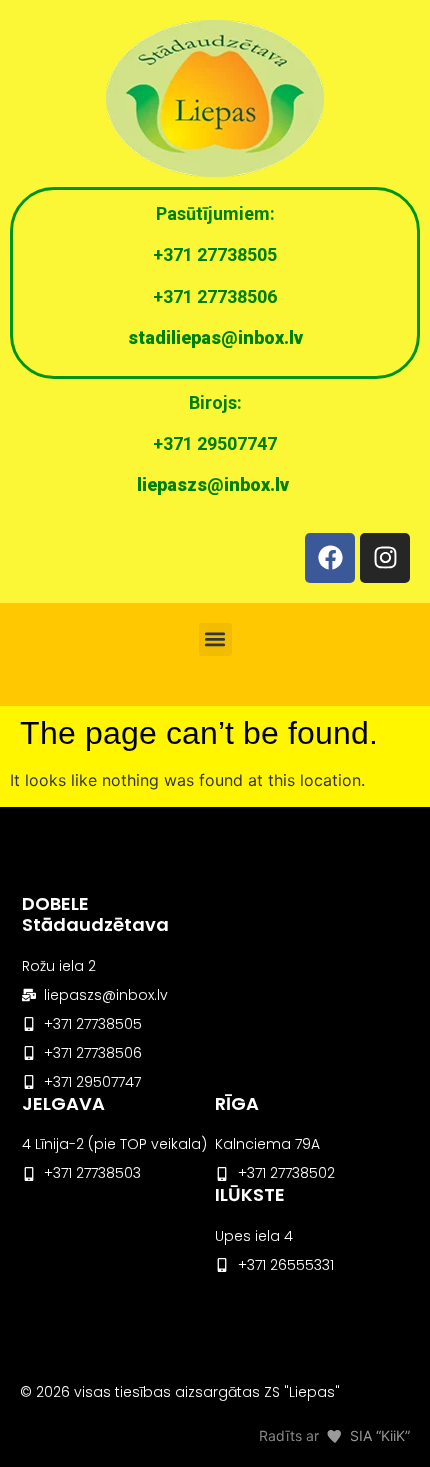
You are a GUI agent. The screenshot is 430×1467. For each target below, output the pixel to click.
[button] (215, 639)
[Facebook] (330, 558)
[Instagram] (385, 558)
